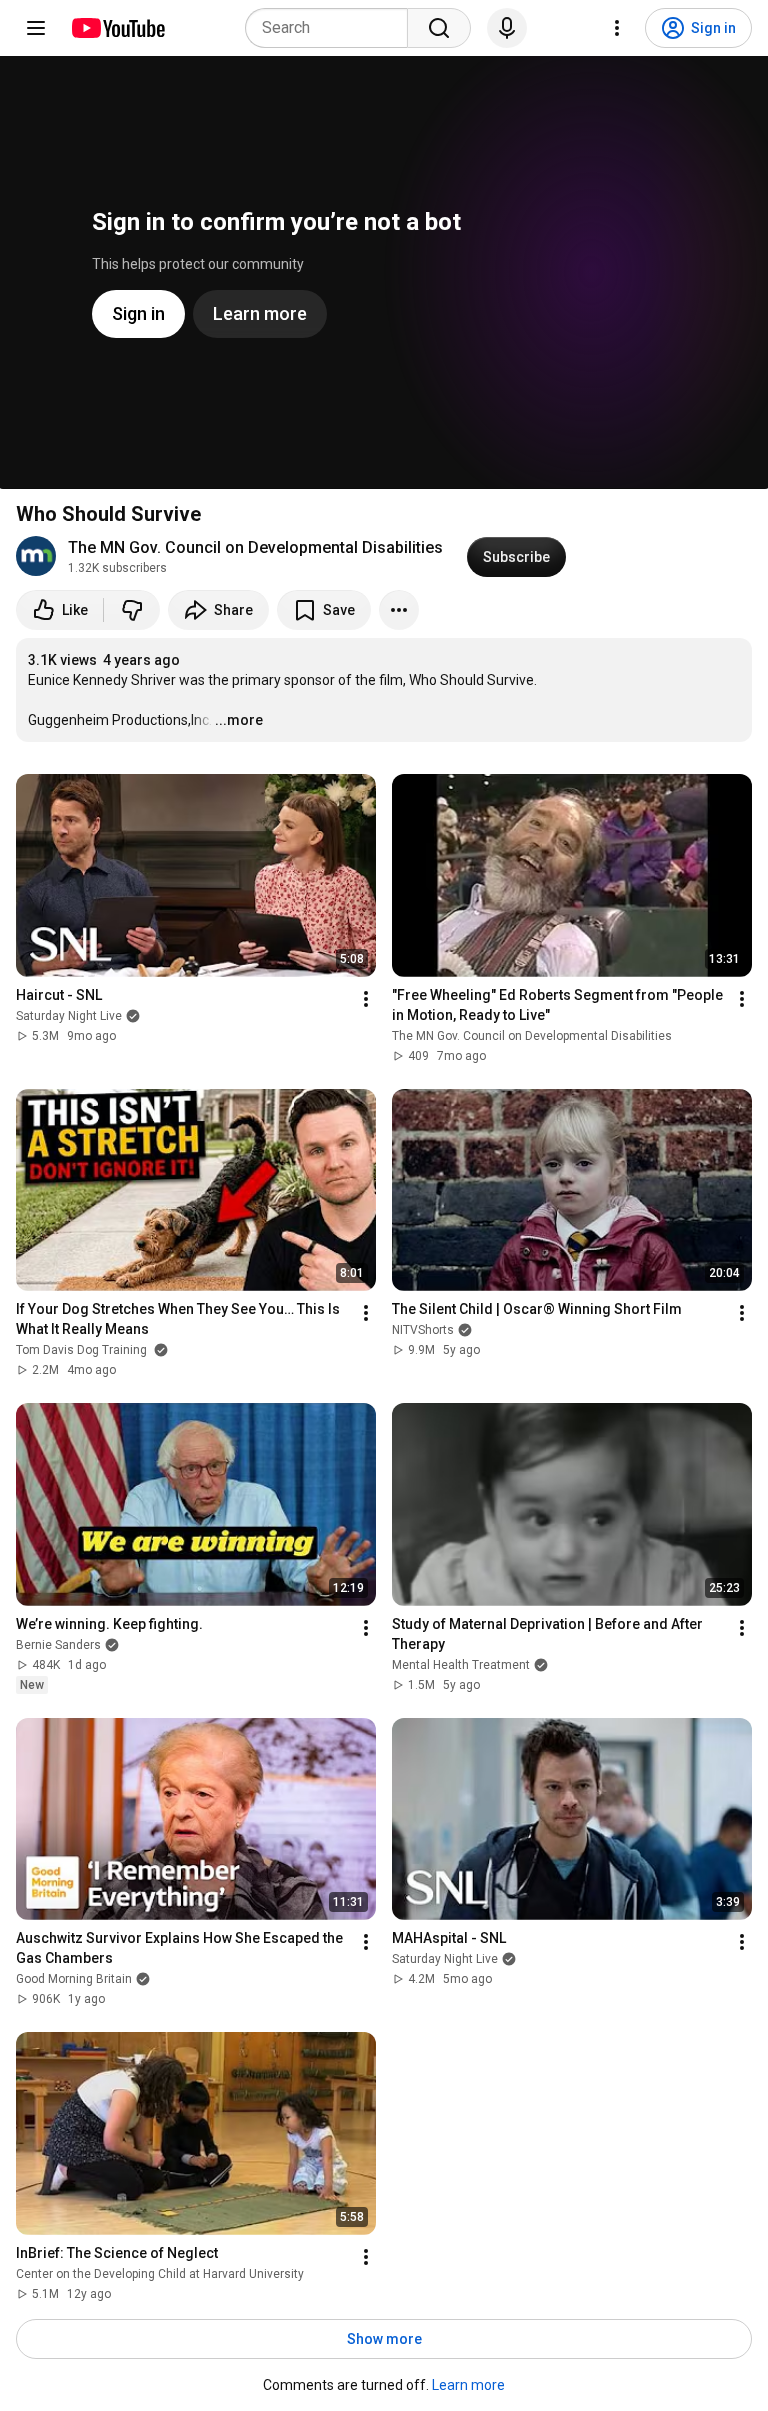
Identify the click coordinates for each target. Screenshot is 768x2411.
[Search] (439, 28)
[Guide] (36, 28)
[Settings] (617, 28)
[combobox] (332, 28)
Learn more (468, 2385)
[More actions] (399, 610)
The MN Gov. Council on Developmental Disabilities (255, 547)
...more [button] (239, 720)
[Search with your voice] (507, 28)
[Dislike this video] (132, 610)
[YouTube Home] (117, 28)
